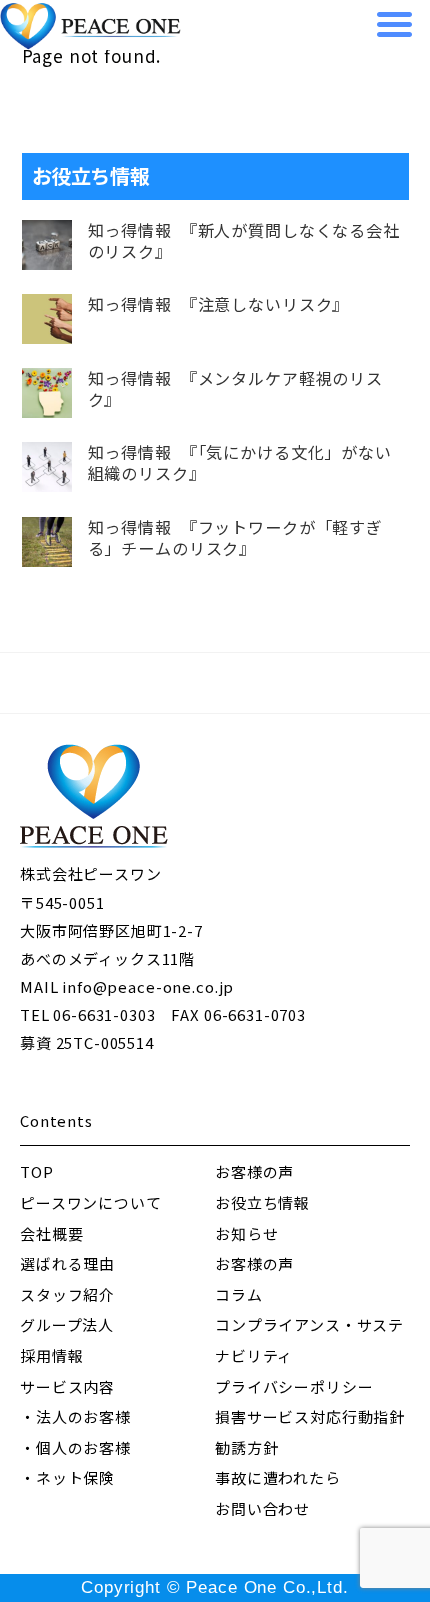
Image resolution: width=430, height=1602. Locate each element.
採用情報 (51, 1355)
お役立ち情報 (262, 1202)
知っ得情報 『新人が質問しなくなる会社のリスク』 (244, 241)
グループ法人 (67, 1324)
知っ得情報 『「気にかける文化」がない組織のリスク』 (240, 463)
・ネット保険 (67, 1477)
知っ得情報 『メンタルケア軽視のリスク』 (235, 389)
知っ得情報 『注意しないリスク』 (219, 304)
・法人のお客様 (75, 1416)
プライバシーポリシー (294, 1386)
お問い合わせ (262, 1508)
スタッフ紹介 (67, 1294)
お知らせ (246, 1233)
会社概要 (51, 1233)
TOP (37, 1171)
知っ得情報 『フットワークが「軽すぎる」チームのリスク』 (235, 538)
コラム (239, 1294)
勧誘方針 (246, 1447)
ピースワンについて (91, 1202)
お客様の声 (254, 1171)
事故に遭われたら (278, 1477)
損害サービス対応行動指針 (310, 1416)
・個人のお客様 (75, 1447)
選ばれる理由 (67, 1263)
